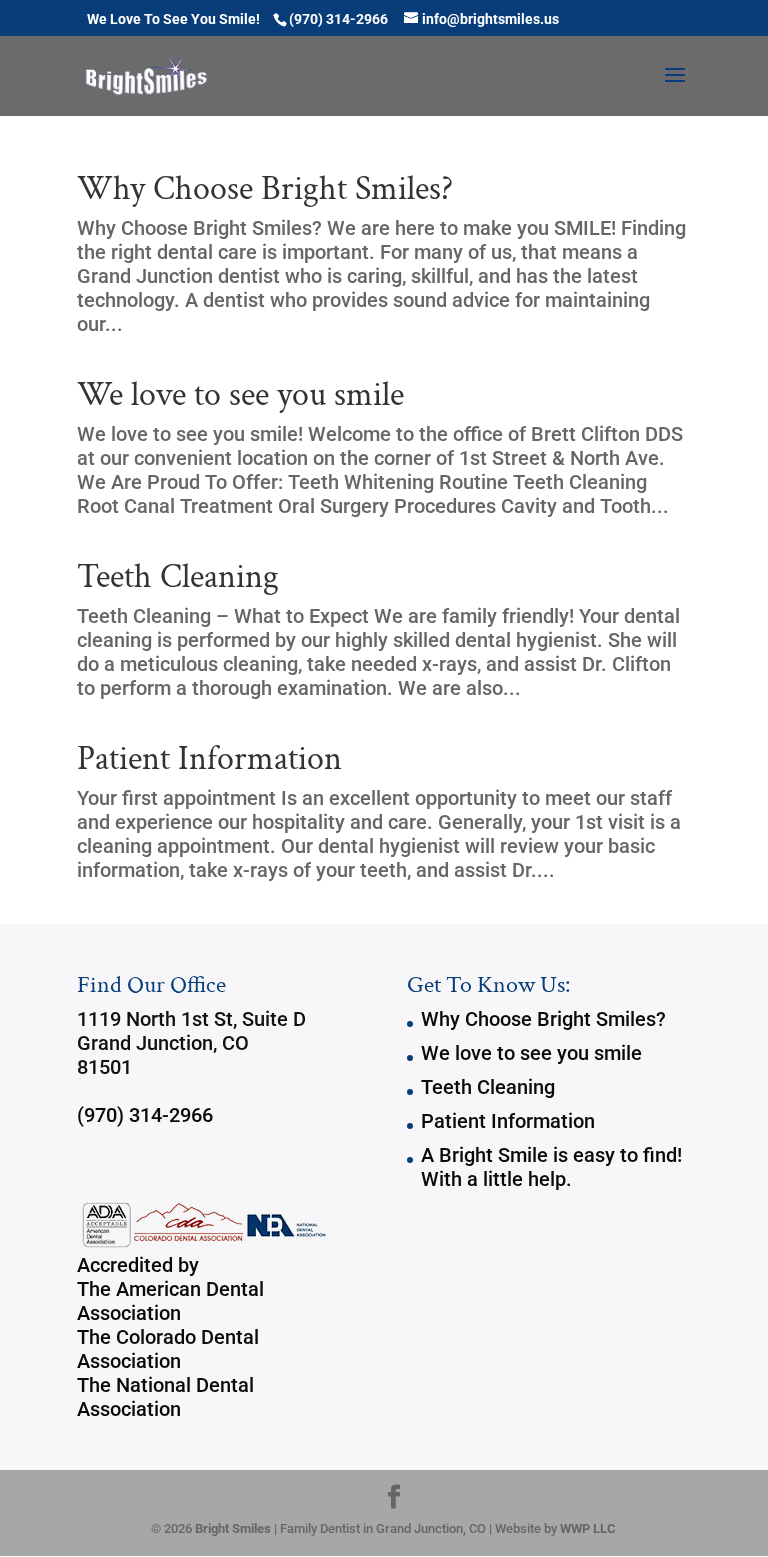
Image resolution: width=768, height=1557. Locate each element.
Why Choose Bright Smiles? (265, 189)
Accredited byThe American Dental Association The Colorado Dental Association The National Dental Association (170, 1337)
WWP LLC (588, 1528)
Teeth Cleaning (178, 577)
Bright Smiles (233, 1528)
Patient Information (209, 759)
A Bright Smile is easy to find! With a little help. (551, 1167)
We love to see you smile (240, 395)
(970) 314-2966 (145, 1115)
